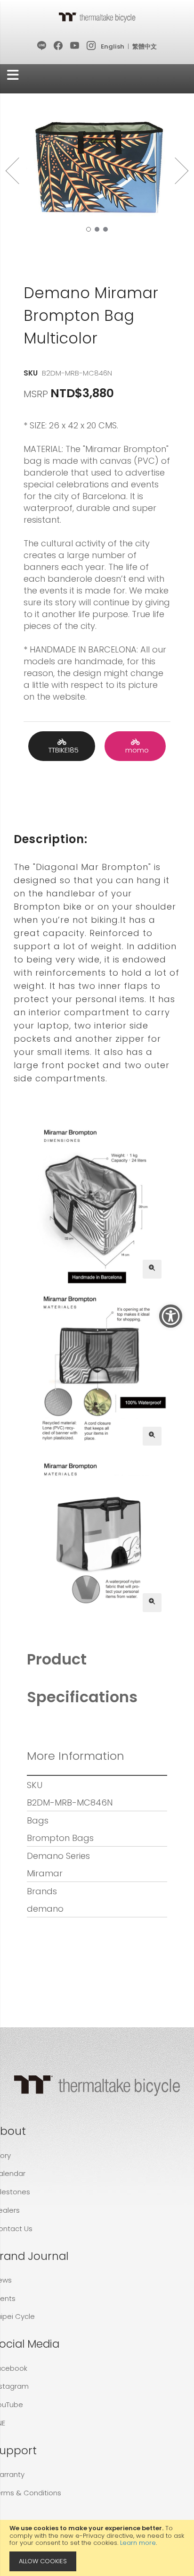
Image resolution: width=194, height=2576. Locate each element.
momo (135, 750)
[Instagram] (92, 46)
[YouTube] (75, 46)
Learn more (138, 2543)
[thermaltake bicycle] (97, 17)
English (113, 46)
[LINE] (42, 46)
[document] (97, 2548)
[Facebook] (59, 46)
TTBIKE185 (62, 750)
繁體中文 (145, 46)
